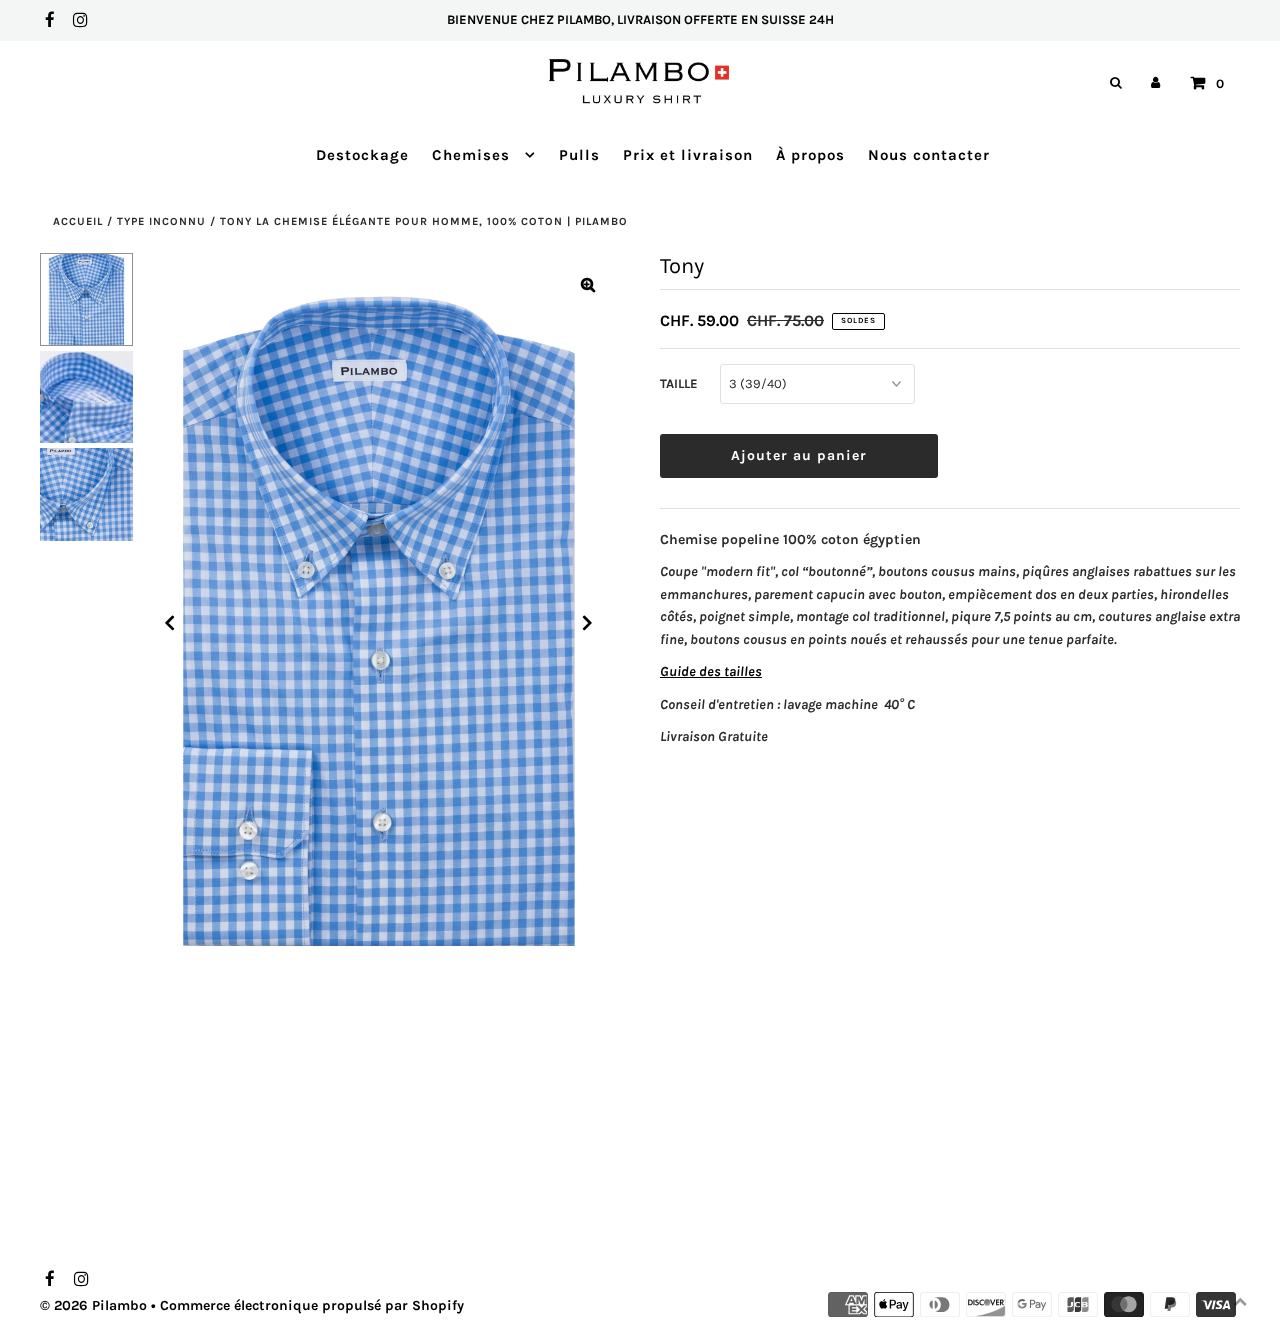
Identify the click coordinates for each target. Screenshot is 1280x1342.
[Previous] (170, 623)
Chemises (473, 155)
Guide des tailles (711, 671)
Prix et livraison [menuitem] (688, 155)
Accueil (78, 221)
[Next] (588, 623)
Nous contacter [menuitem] (929, 155)
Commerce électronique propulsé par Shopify (312, 1305)
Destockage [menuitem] (362, 155)
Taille (679, 383)
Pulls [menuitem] (579, 155)
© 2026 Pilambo (93, 1305)
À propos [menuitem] (810, 155)
